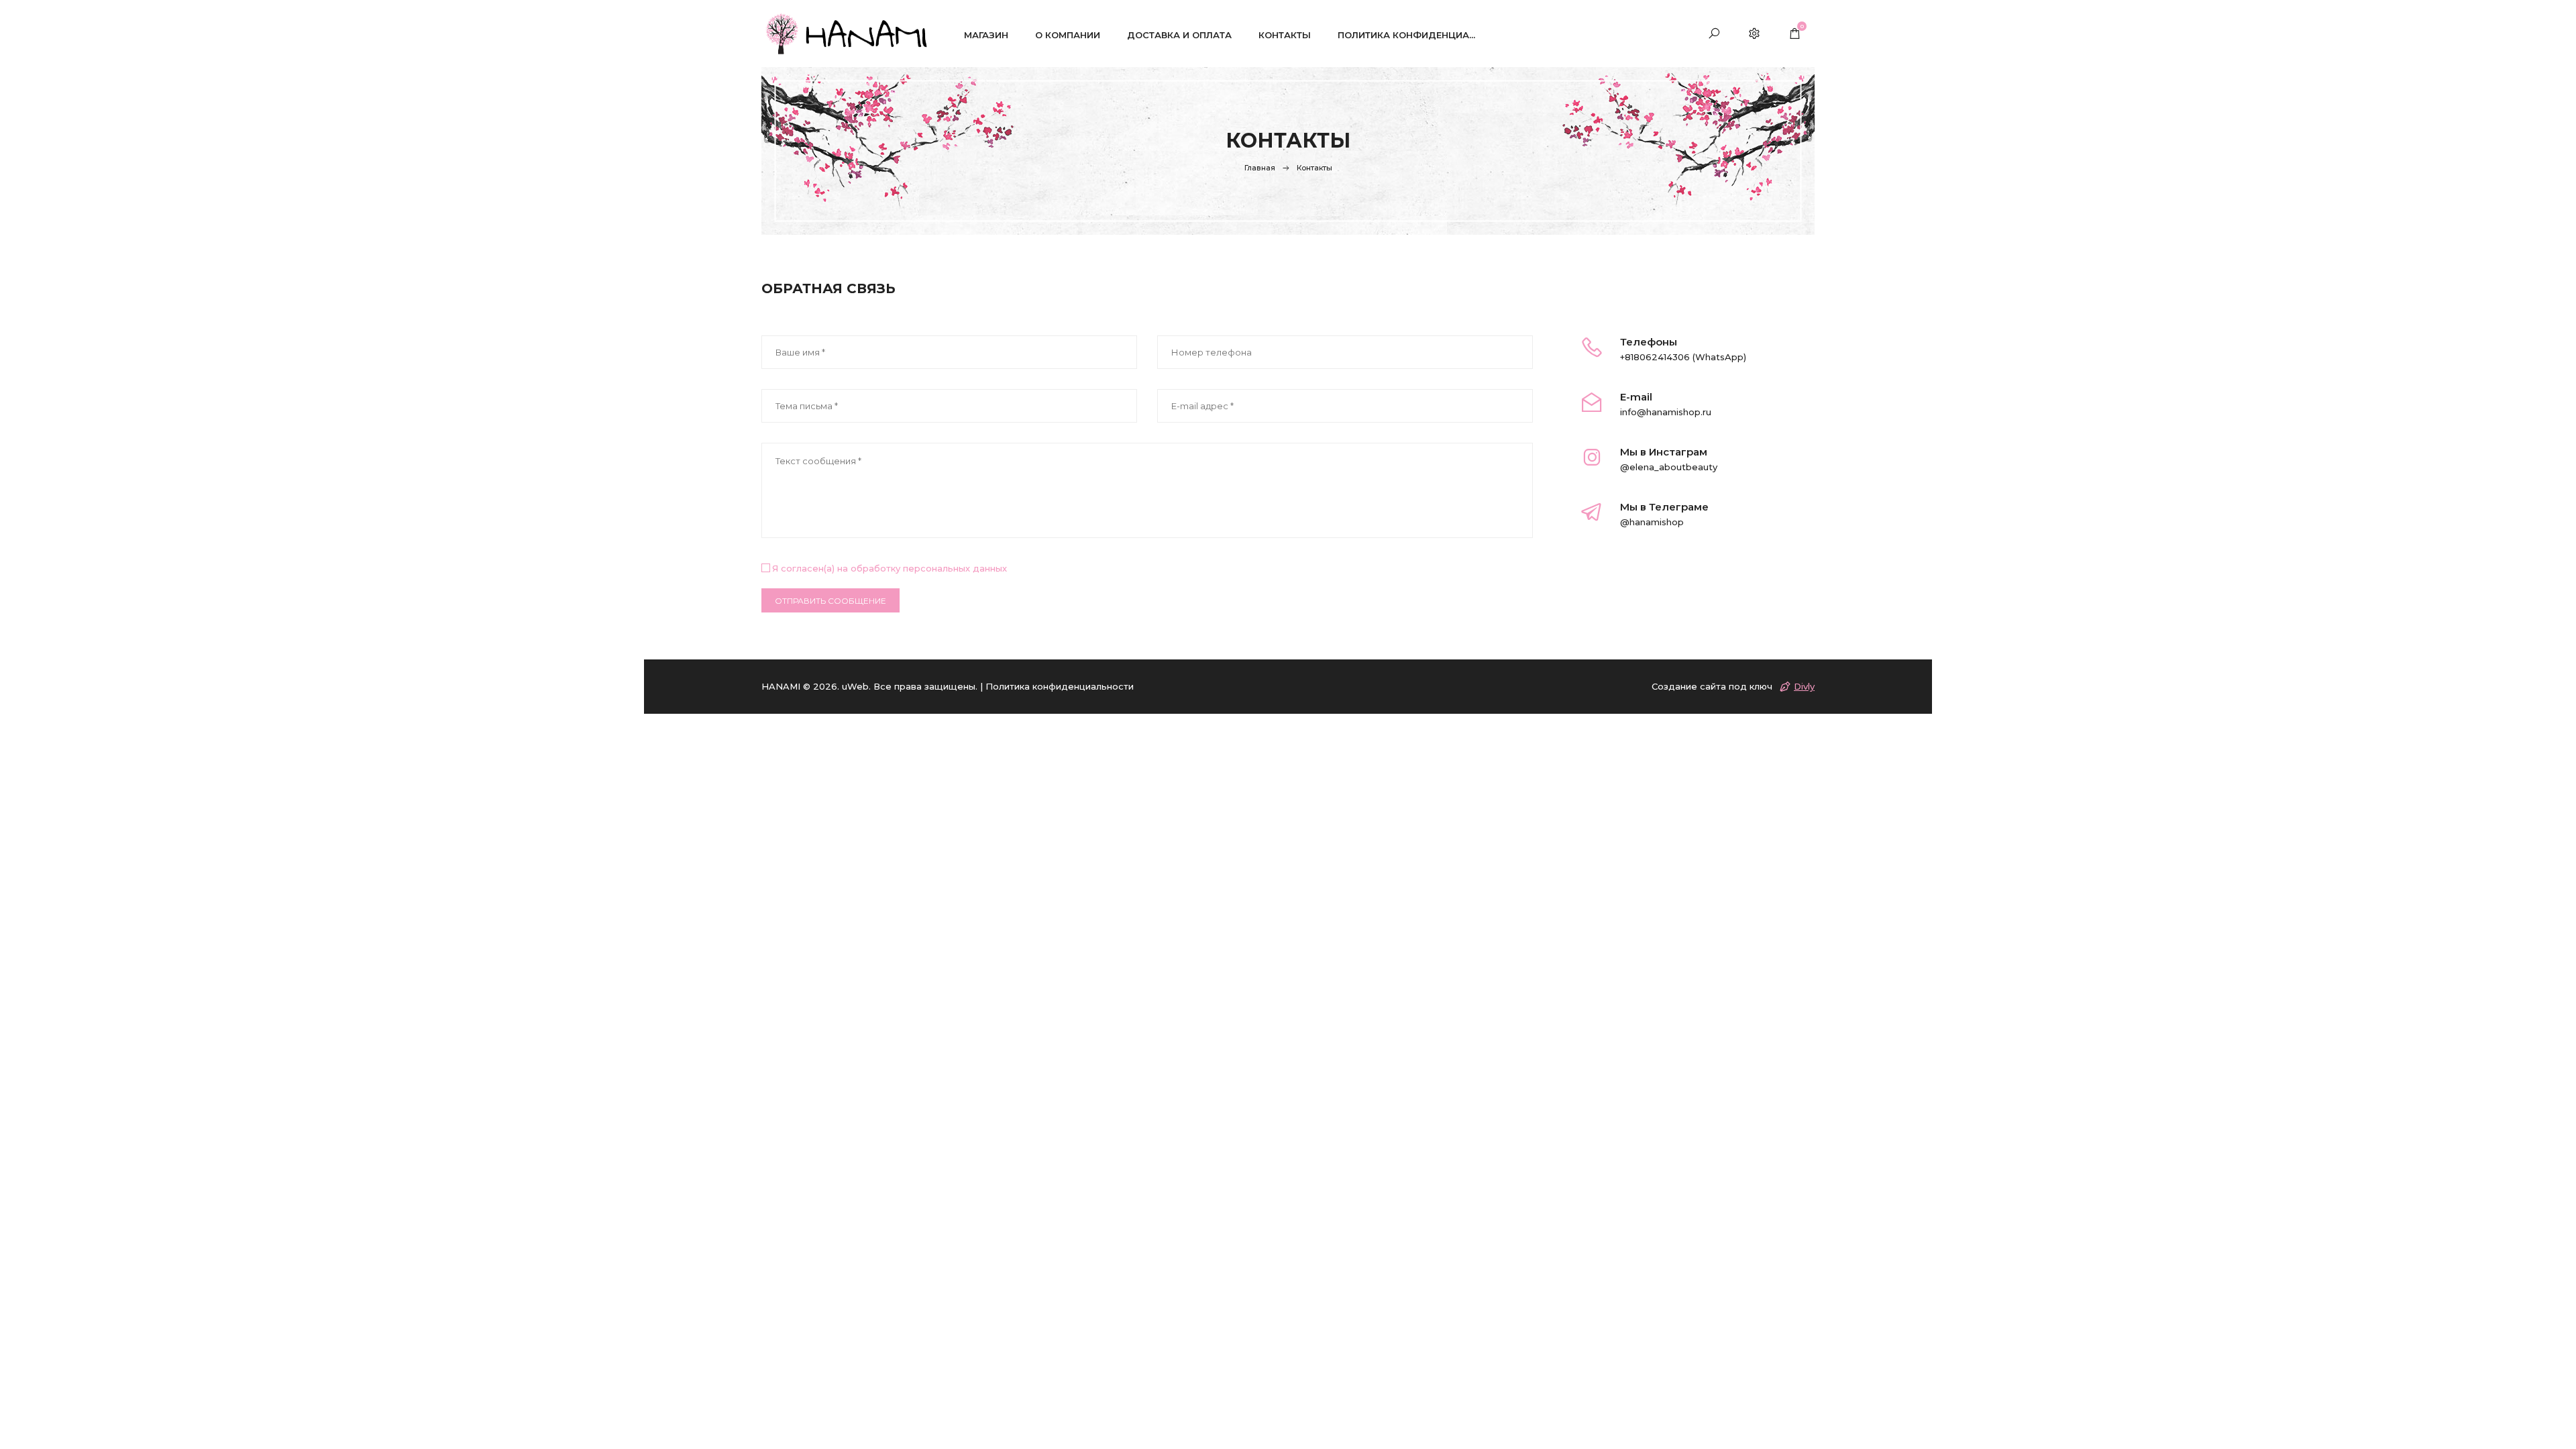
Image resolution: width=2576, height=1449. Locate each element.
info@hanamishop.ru (1666, 412)
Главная (1260, 168)
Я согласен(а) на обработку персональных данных (890, 568)
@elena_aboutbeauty (1669, 467)
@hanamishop (1652, 522)
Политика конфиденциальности (1060, 686)
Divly (1804, 686)
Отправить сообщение (830, 601)
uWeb (855, 686)
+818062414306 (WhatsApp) (1683, 357)
